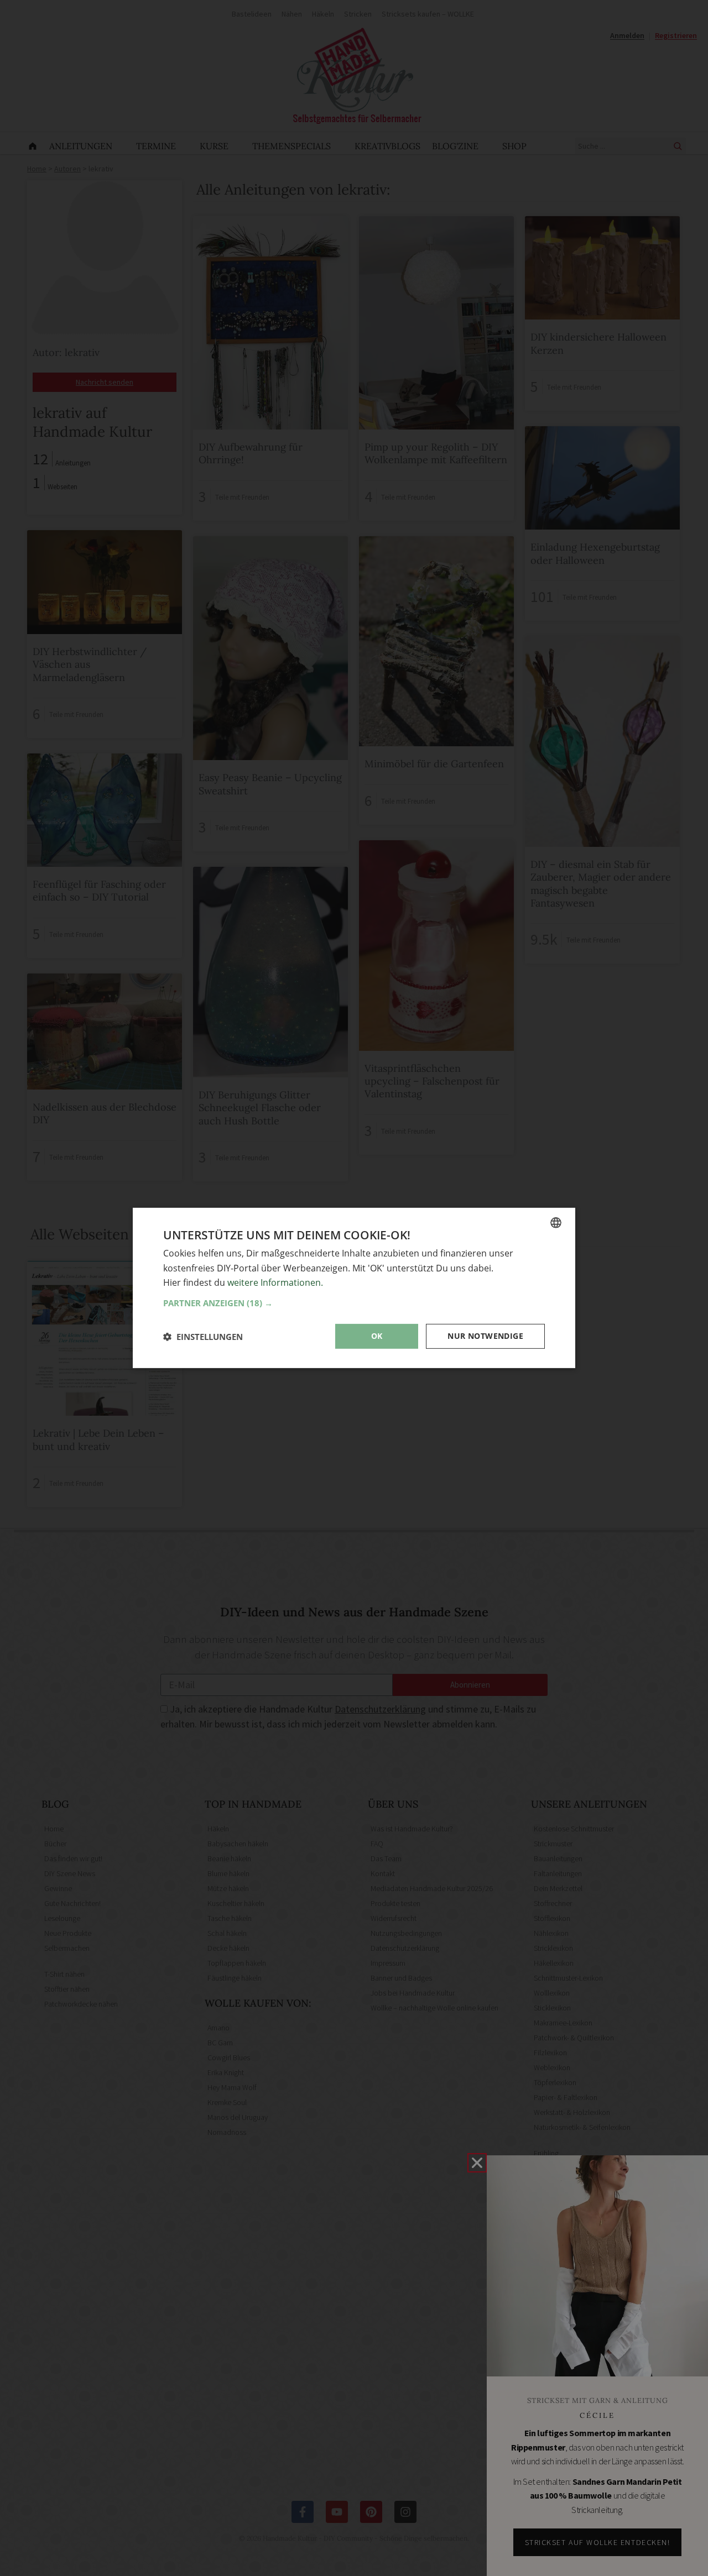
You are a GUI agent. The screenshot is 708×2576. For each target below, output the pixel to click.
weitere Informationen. (275, 1282)
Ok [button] (377, 1336)
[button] (354, 1303)
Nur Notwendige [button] (485, 1336)
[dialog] (354, 1288)
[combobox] (556, 1223)
